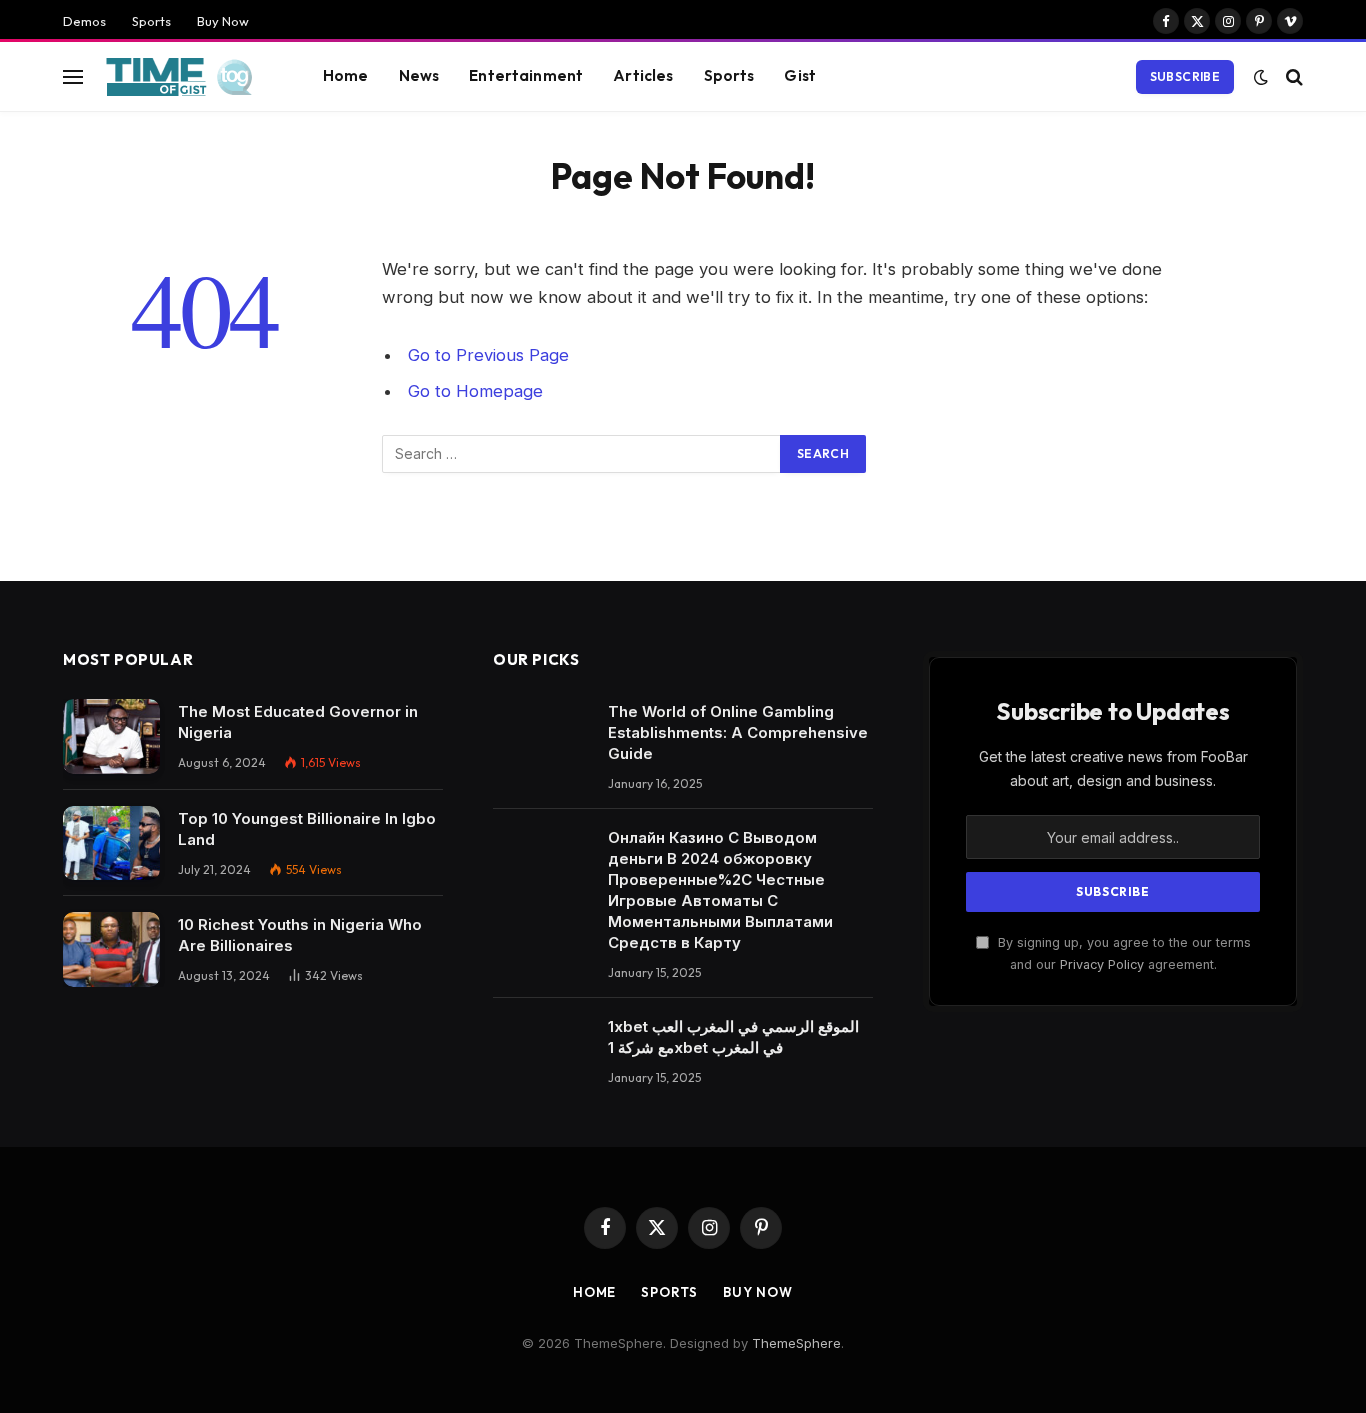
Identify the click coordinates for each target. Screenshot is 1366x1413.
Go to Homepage (475, 391)
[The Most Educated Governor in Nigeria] (111, 736)
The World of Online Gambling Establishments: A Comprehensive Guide (738, 732)
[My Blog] (185, 77)
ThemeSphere (796, 1343)
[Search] (1292, 76)
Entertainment (526, 75)
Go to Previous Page (488, 355)
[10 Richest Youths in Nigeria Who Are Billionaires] (111, 949)
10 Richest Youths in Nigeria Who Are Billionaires (300, 935)
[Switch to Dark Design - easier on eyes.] (1261, 77)
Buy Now (223, 21)
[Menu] (73, 76)
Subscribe (1185, 76)
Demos (84, 21)
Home (346, 75)
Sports (151, 21)
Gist (800, 75)
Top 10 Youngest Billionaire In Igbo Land (307, 829)
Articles (643, 75)
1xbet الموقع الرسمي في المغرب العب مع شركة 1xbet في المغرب (733, 1037)
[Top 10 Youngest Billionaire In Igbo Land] (111, 843)
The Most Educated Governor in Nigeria (298, 722)
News (419, 75)
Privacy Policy (1102, 964)
